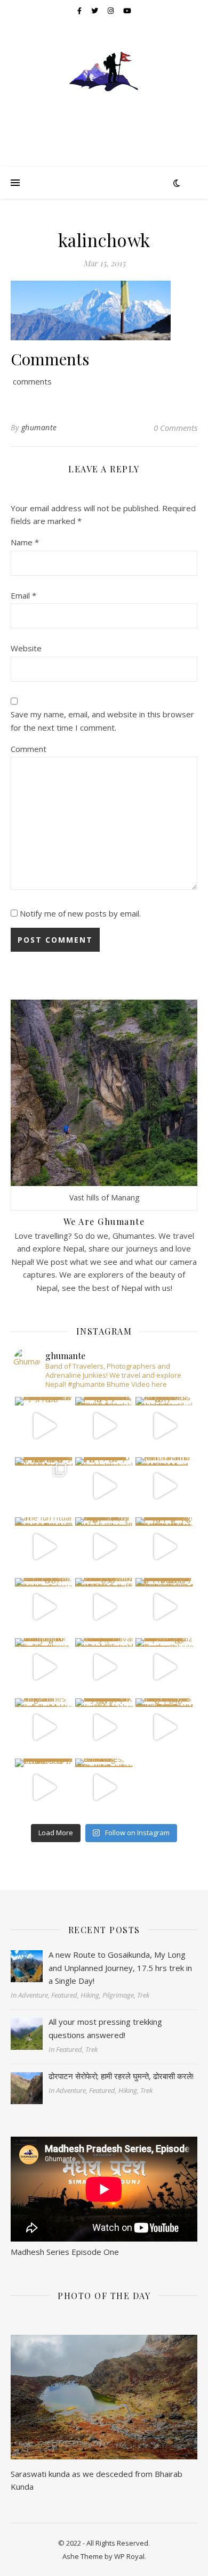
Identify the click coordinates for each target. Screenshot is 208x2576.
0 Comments (175, 428)
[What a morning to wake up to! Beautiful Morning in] (44, 1667)
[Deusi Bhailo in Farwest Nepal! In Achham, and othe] (104, 1426)
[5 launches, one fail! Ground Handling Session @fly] (104, 1787)
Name (25, 542)
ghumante (39, 427)
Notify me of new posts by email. (80, 913)
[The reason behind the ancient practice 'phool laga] (104, 1486)
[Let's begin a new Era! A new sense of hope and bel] (44, 1426)
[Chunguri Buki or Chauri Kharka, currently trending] (104, 1607)
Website (26, 648)
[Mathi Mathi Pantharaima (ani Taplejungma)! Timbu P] (164, 1486)
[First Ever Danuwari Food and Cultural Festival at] (104, 1667)
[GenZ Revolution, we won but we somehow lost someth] (164, 1667)
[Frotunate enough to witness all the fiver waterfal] (104, 1727)
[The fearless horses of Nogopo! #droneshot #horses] (164, 1426)
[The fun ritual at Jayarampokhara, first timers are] (44, 1546)
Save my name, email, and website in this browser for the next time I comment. (102, 721)
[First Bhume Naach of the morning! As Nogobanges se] (164, 1727)
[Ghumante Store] (104, 88)
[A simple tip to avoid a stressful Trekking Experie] (164, 1546)
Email (23, 595)
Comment (29, 749)
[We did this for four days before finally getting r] (164, 1607)
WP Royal (129, 2556)
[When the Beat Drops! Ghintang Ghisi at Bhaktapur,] (44, 1607)
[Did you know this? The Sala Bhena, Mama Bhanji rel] (44, 1787)
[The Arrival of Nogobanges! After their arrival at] (44, 1486)
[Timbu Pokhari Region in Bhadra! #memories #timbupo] (44, 1727)
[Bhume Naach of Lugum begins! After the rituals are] (104, 1546)
